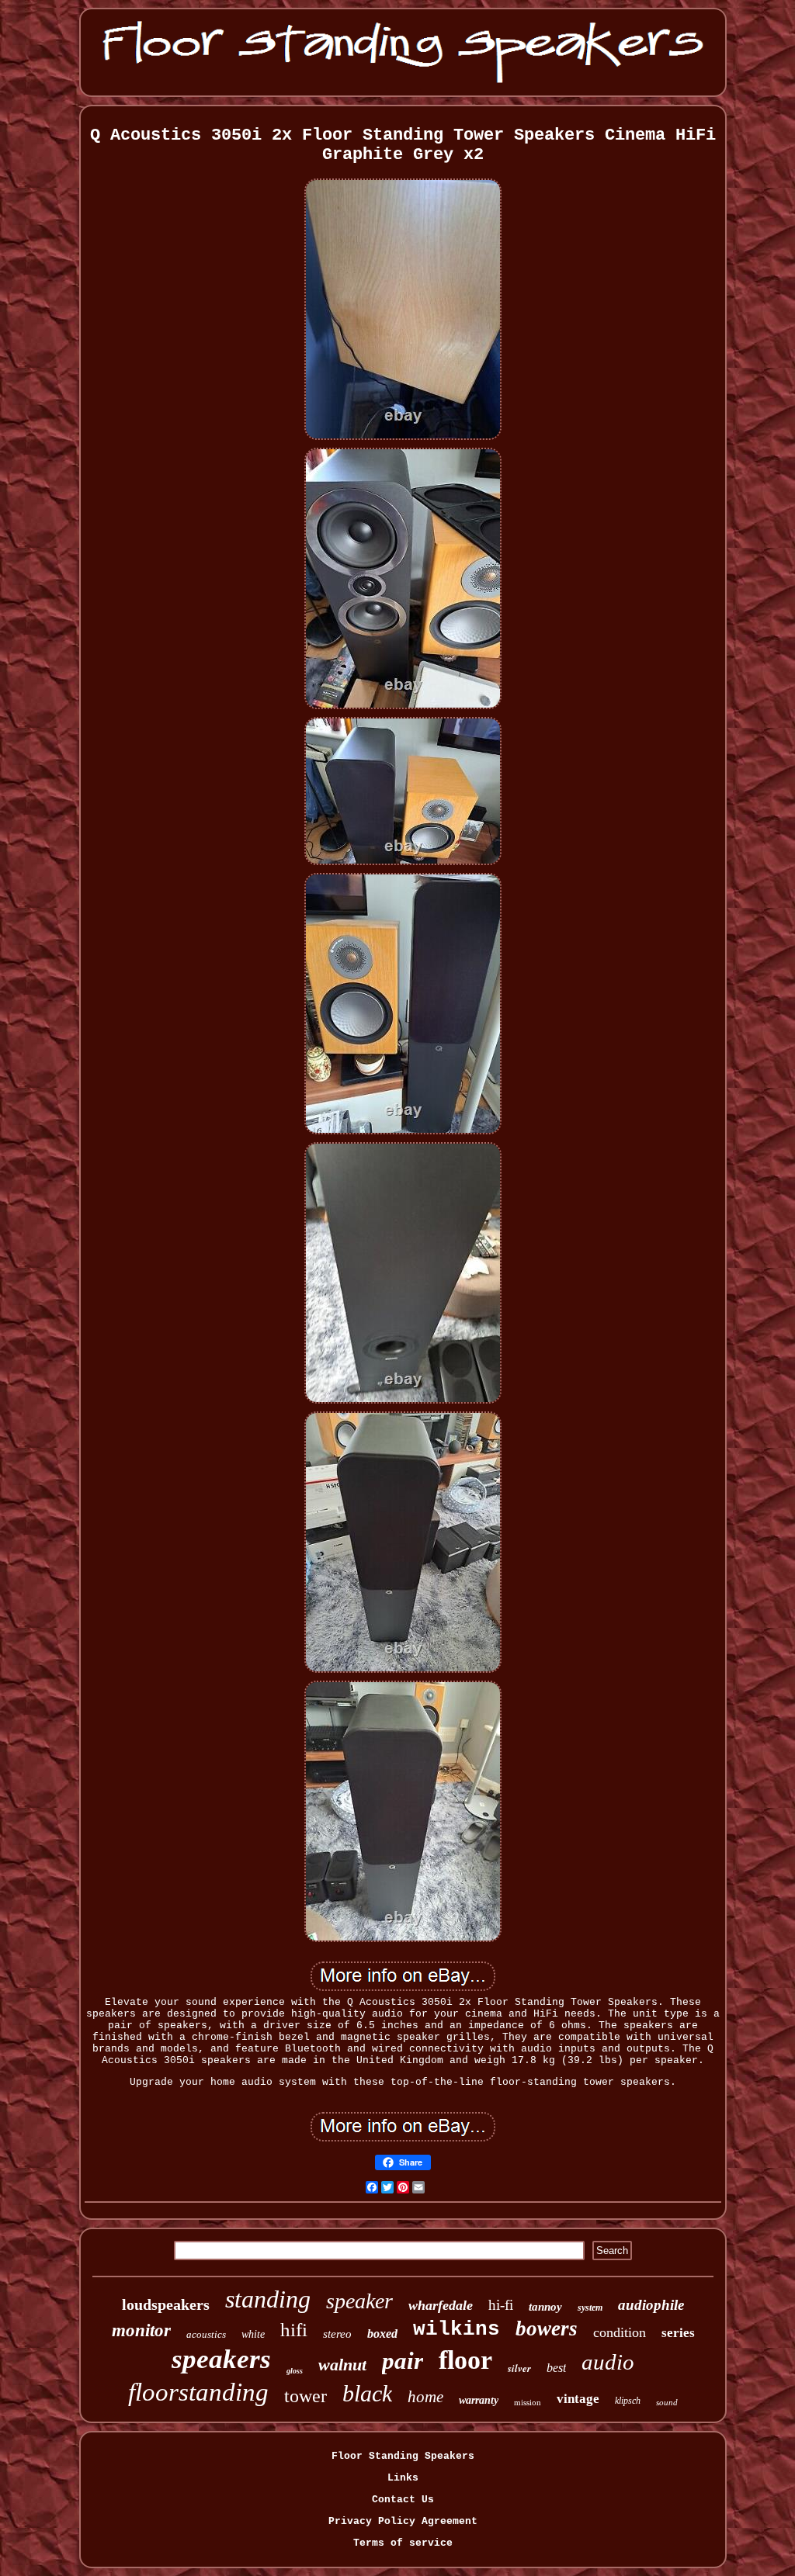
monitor (141, 2330)
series (678, 2333)
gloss (295, 2371)
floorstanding (198, 2392)
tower (306, 2396)
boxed (382, 2334)
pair (403, 2361)
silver (519, 2368)
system (590, 2308)
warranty (479, 2400)
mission (528, 2402)
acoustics (206, 2334)
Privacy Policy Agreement (403, 2521)
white (253, 2334)
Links (403, 2478)
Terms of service (403, 2543)
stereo (337, 2334)
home (425, 2397)
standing (268, 2299)
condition (620, 2332)
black (367, 2393)
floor (465, 2360)
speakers (221, 2359)
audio (608, 2362)
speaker (359, 2301)
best (556, 2368)
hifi (294, 2330)
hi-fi (501, 2305)
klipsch (628, 2401)
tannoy (545, 2307)
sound (667, 2402)
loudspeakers (166, 2304)
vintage (578, 2399)
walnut (342, 2365)
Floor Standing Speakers (403, 2456)
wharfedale (441, 2305)
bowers (547, 2328)
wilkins (457, 2329)
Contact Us (403, 2500)
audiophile (651, 2305)
